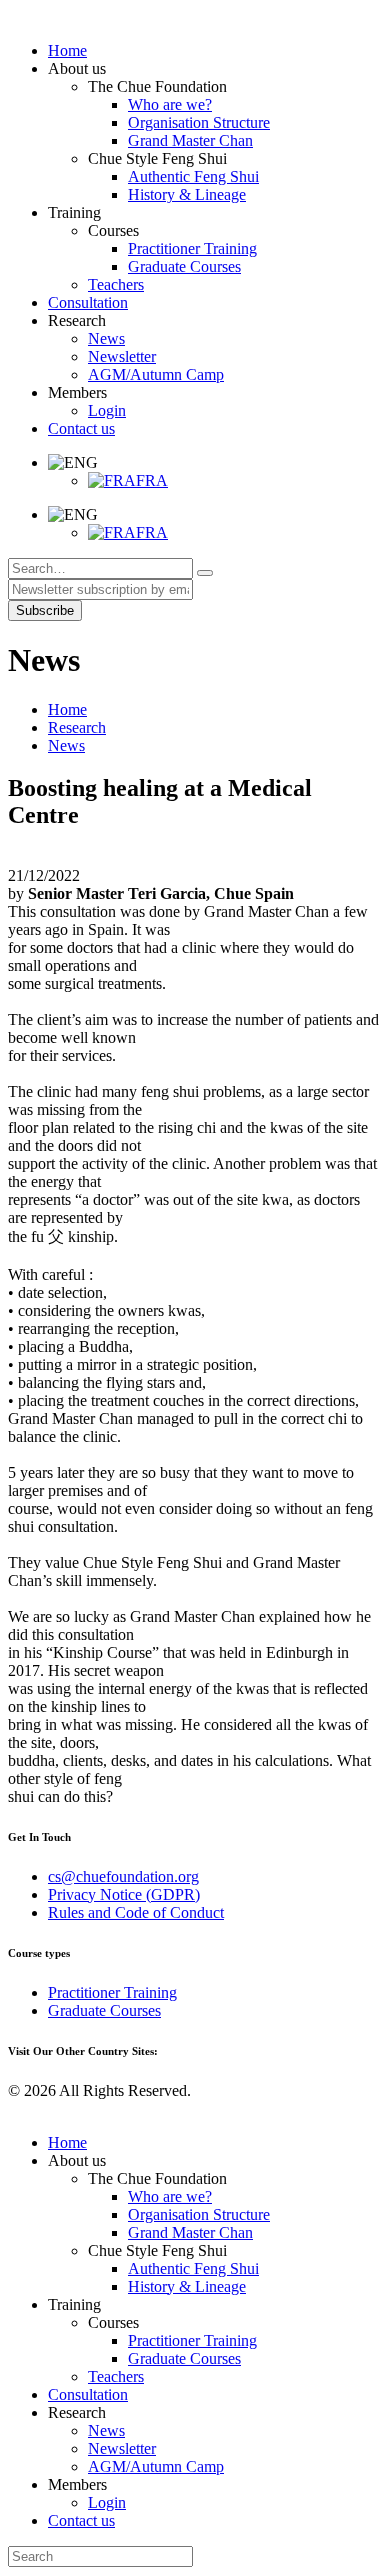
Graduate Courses (104, 2010)
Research (77, 727)
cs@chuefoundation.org (123, 1876)
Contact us (81, 2520)
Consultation (88, 2394)
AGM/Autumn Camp (156, 2466)
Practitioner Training (112, 1992)
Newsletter (122, 2448)
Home (67, 709)
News (66, 745)
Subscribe (45, 610)
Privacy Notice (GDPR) (124, 1894)
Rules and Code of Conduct (136, 1912)
